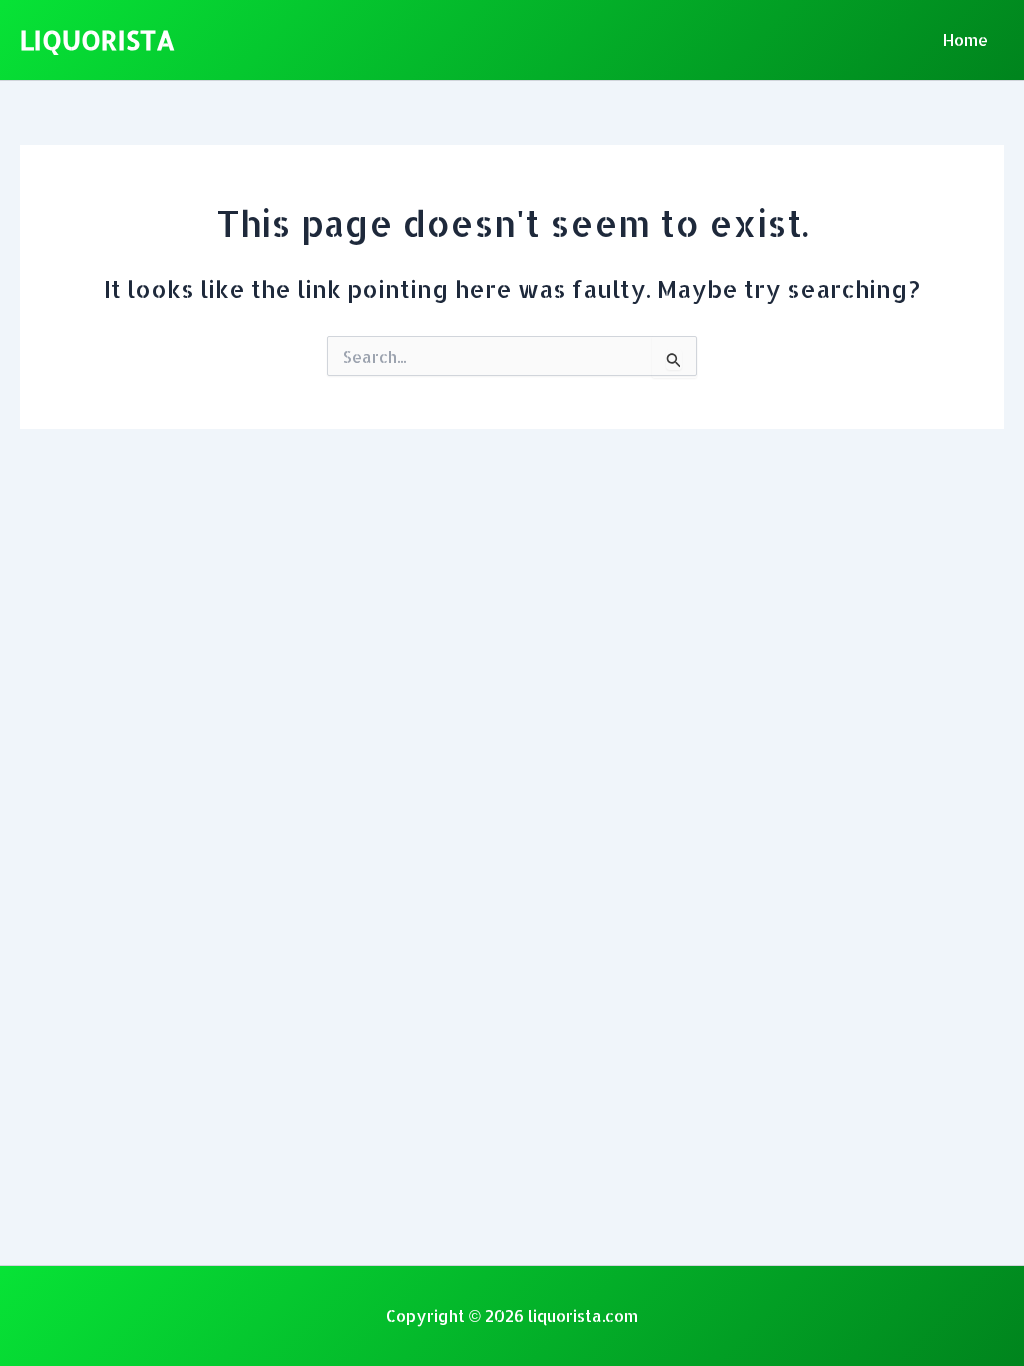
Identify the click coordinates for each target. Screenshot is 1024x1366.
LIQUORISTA (97, 39)
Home (965, 39)
